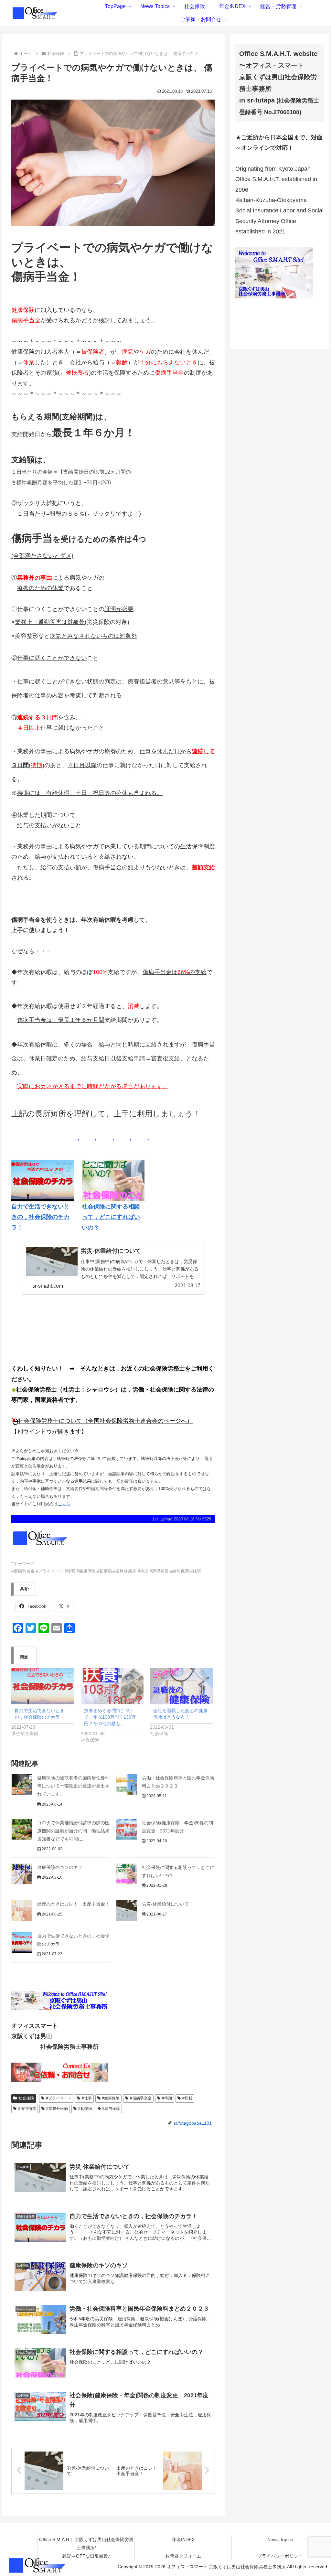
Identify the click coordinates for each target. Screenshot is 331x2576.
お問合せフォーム (183, 2556)
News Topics (280, 2539)
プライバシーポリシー (280, 2556)
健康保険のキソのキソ (60, 1867)
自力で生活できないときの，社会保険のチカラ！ (40, 1217)
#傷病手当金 (141, 2098)
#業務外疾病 (57, 2109)
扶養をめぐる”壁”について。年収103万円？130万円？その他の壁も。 (110, 1717)
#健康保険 (111, 2098)
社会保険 (26, 2098)
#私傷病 (85, 2109)
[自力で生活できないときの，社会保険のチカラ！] (43, 1686)
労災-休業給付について (165, 1904)
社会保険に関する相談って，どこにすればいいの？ (111, 1217)
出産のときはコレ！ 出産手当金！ (73, 1904)
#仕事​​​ (87, 2098)
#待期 (167, 2098)
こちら (64, 1504)
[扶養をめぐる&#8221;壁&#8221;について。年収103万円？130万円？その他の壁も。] (112, 1686)
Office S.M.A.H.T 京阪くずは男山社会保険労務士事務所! (86, 2544)
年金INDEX (183, 2539)
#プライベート (59, 2098)
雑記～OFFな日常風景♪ (86, 2556)
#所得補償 (27, 2109)
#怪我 (187, 2098)
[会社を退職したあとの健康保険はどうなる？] (182, 1686)
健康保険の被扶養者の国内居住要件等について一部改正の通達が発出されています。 (73, 1786)
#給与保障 (111, 2109)
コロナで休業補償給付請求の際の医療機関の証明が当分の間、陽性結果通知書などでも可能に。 (73, 1831)
